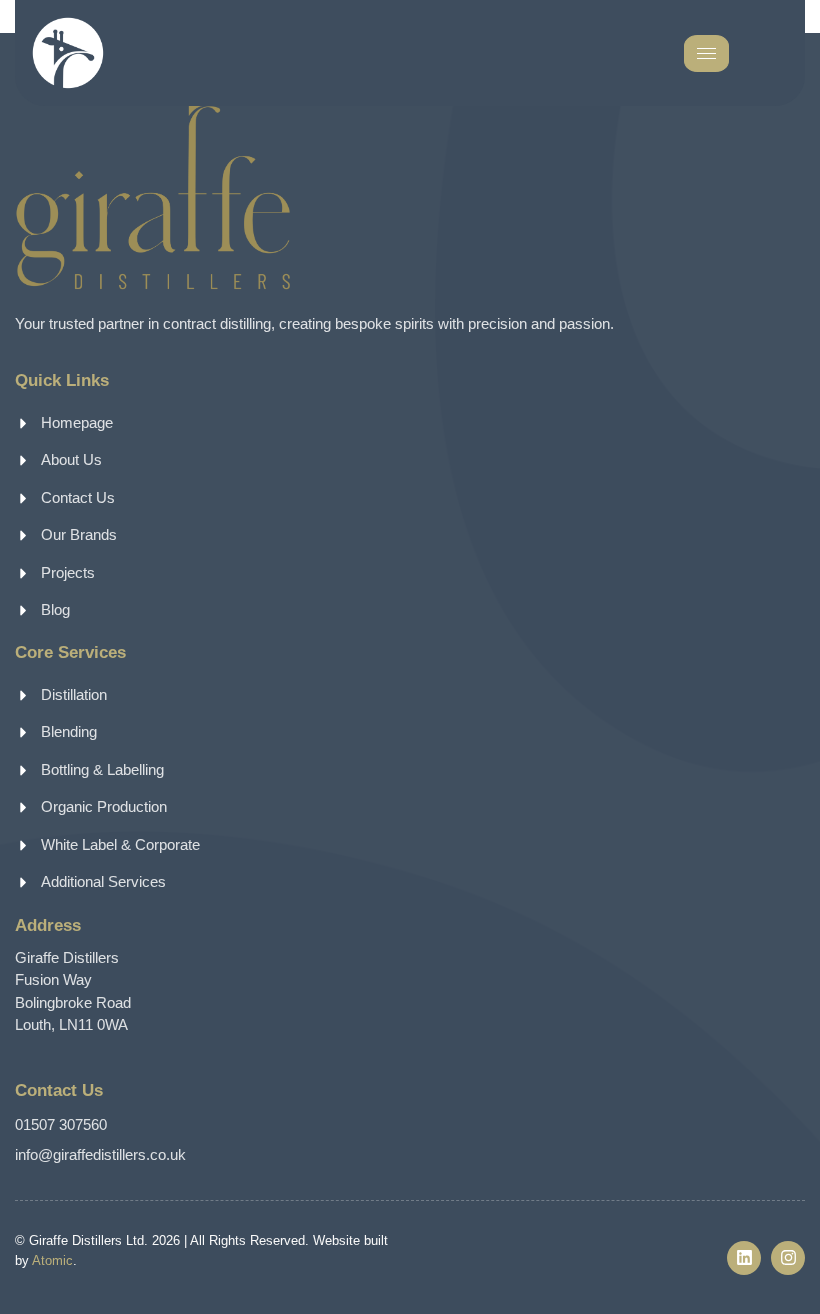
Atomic (52, 1260)
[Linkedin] (744, 1258)
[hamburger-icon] (706, 53)
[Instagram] (788, 1258)
